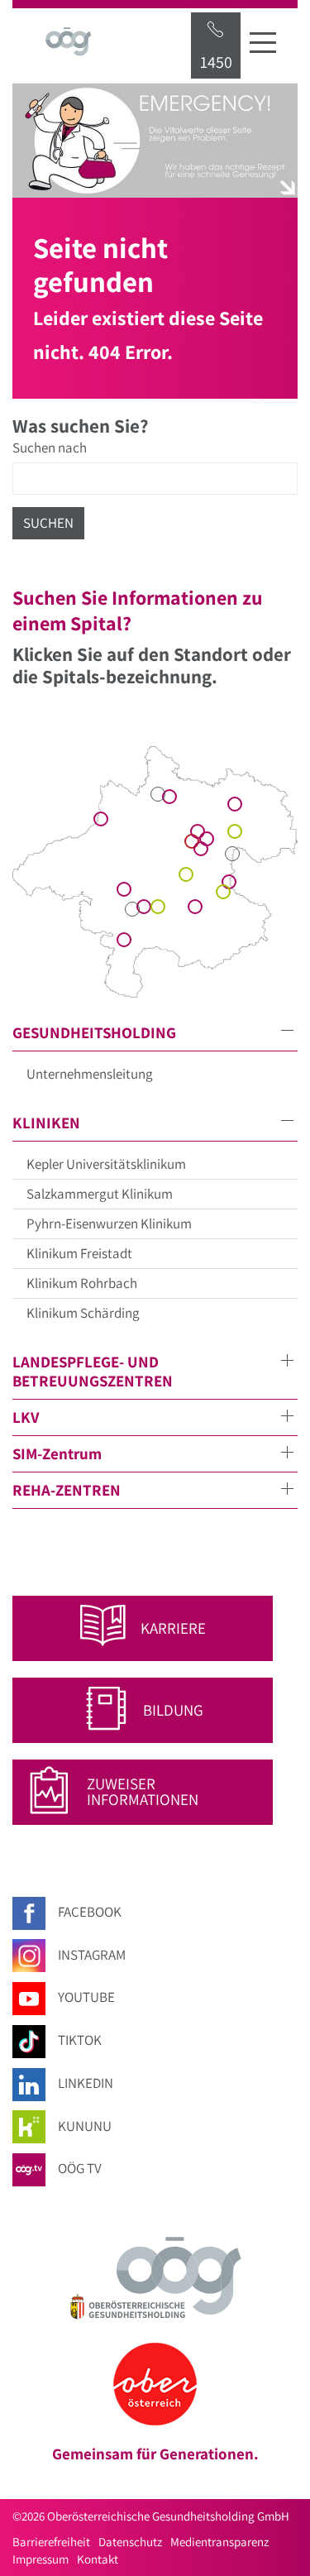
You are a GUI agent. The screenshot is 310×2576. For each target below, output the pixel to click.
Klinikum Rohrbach (82, 1283)
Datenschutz (130, 2542)
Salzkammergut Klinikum (100, 1194)
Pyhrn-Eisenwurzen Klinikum (109, 1223)
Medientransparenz (219, 2542)
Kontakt (98, 2559)
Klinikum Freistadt (79, 1253)
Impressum (41, 2559)
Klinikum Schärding (83, 1313)
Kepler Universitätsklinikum (106, 1164)
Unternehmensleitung (90, 1074)
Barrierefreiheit (51, 2542)
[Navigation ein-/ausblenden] (263, 42)
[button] (155, 1033)
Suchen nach (50, 448)
